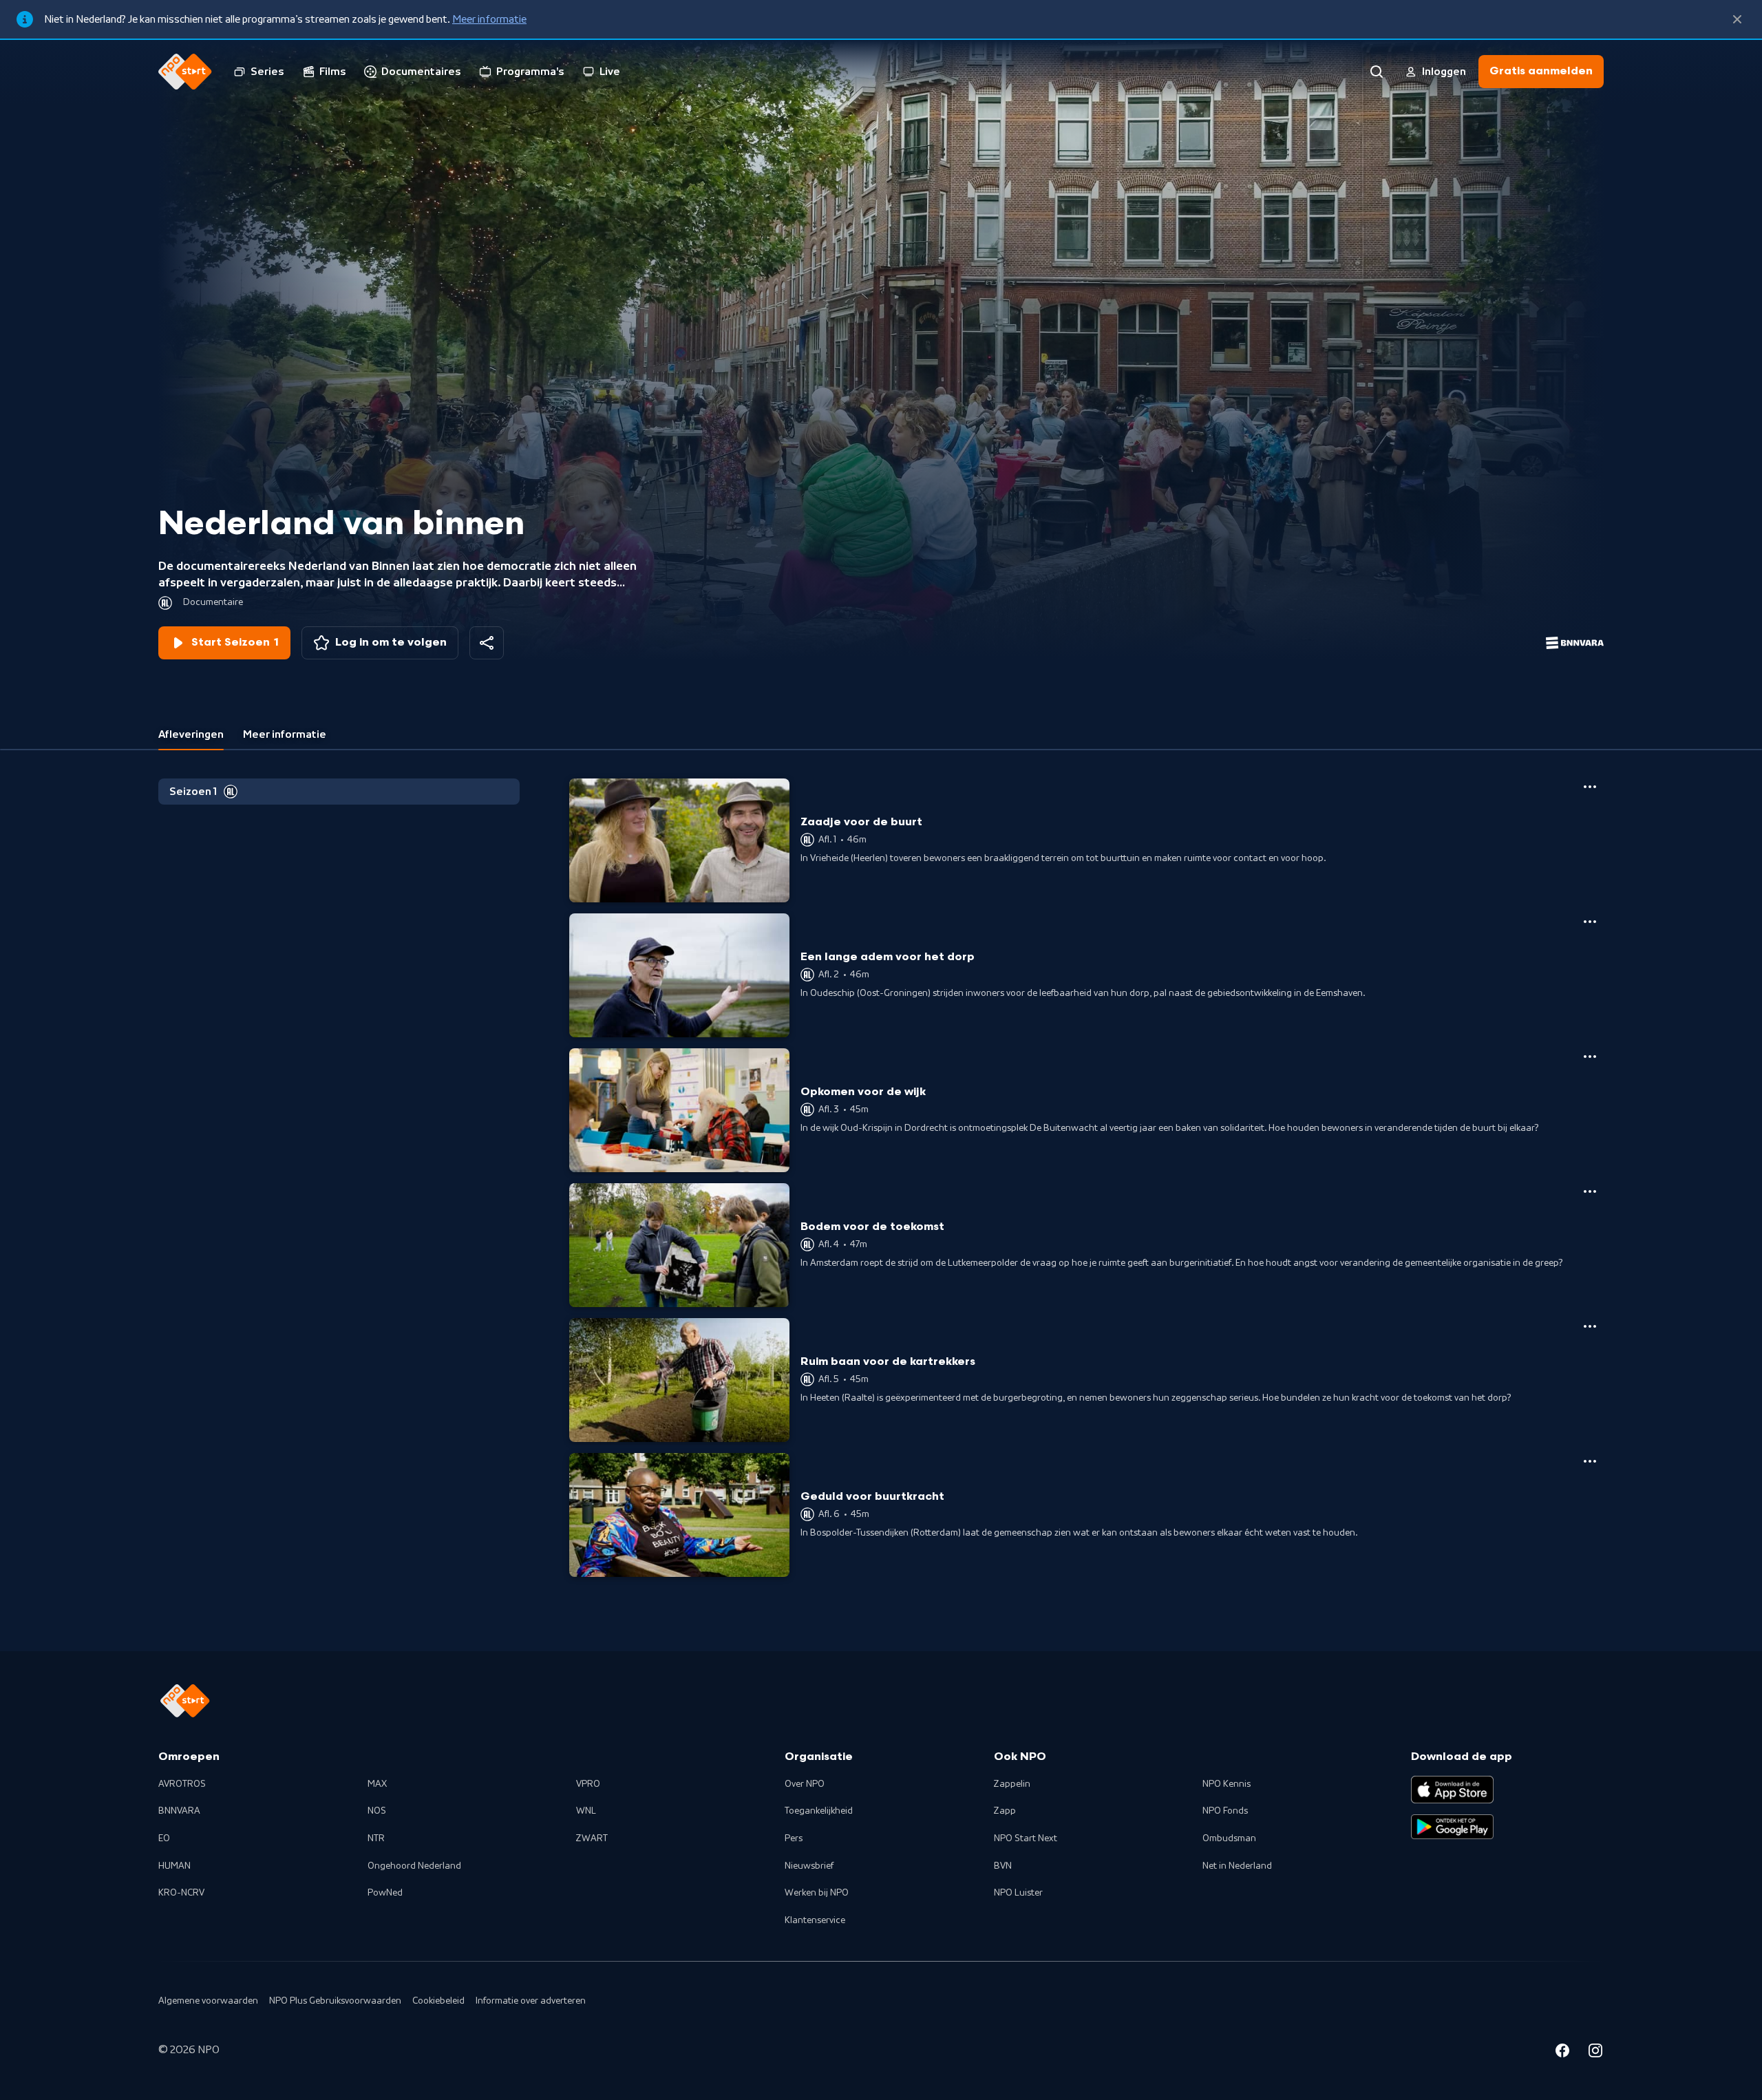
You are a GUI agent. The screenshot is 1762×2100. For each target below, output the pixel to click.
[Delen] (487, 643)
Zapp (1005, 1811)
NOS (377, 1811)
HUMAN (174, 1866)
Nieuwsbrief (809, 1866)
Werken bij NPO (817, 1893)
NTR (376, 1838)
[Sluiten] (1737, 19)
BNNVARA (179, 1811)
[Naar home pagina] (185, 72)
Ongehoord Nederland (414, 1866)
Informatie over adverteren (531, 2001)
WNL (586, 1811)
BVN (1003, 1866)
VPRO (588, 1784)
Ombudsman (1229, 1838)
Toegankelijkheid (819, 1811)
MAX (377, 1784)
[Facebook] (1562, 2053)
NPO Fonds (1225, 1811)
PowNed (385, 1893)
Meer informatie (489, 19)
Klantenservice (815, 1920)
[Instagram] (1595, 2053)
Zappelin (1012, 1784)
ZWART (592, 1838)
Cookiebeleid (438, 2001)
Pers (794, 1838)
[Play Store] (1452, 1827)
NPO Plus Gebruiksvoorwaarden (335, 2001)
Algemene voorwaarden (208, 2001)
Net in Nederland (1237, 1866)
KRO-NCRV (181, 1893)
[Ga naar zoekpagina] (1377, 72)
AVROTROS (182, 1784)
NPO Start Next (1026, 1838)
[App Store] (1452, 1790)
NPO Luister (1018, 1893)
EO (164, 1838)
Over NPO (805, 1784)
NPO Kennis (1227, 1784)
